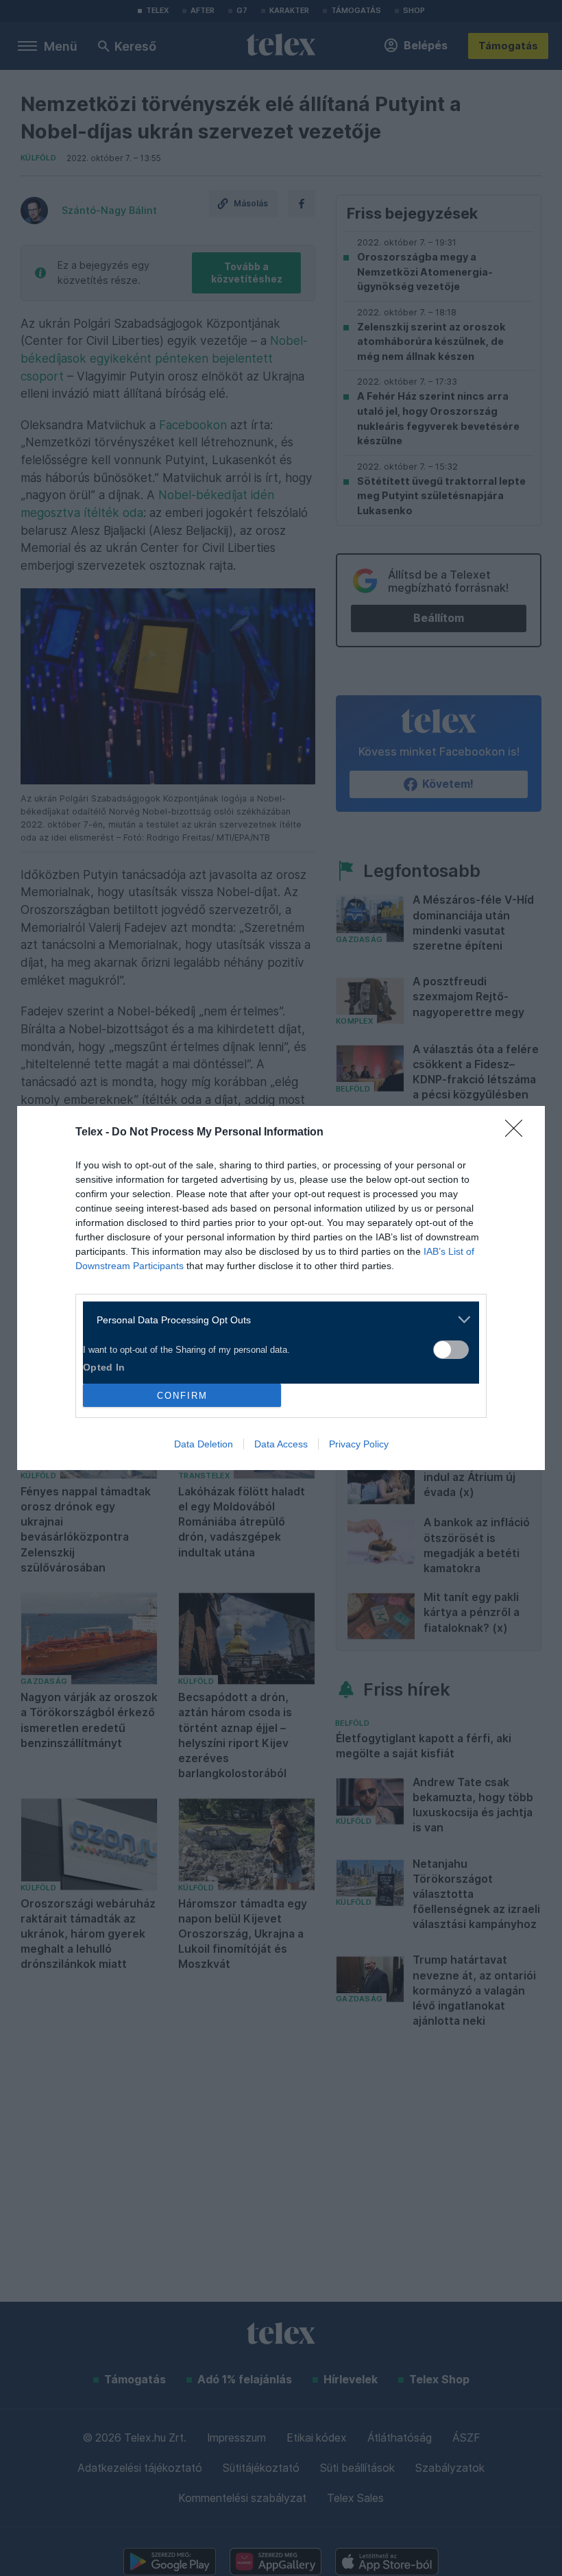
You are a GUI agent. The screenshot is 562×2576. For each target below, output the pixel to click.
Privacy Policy (359, 1444)
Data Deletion (204, 1444)
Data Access (281, 1444)
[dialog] (281, 1288)
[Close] (518, 1133)
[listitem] (276, 1320)
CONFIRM (182, 1396)
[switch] (451, 1350)
